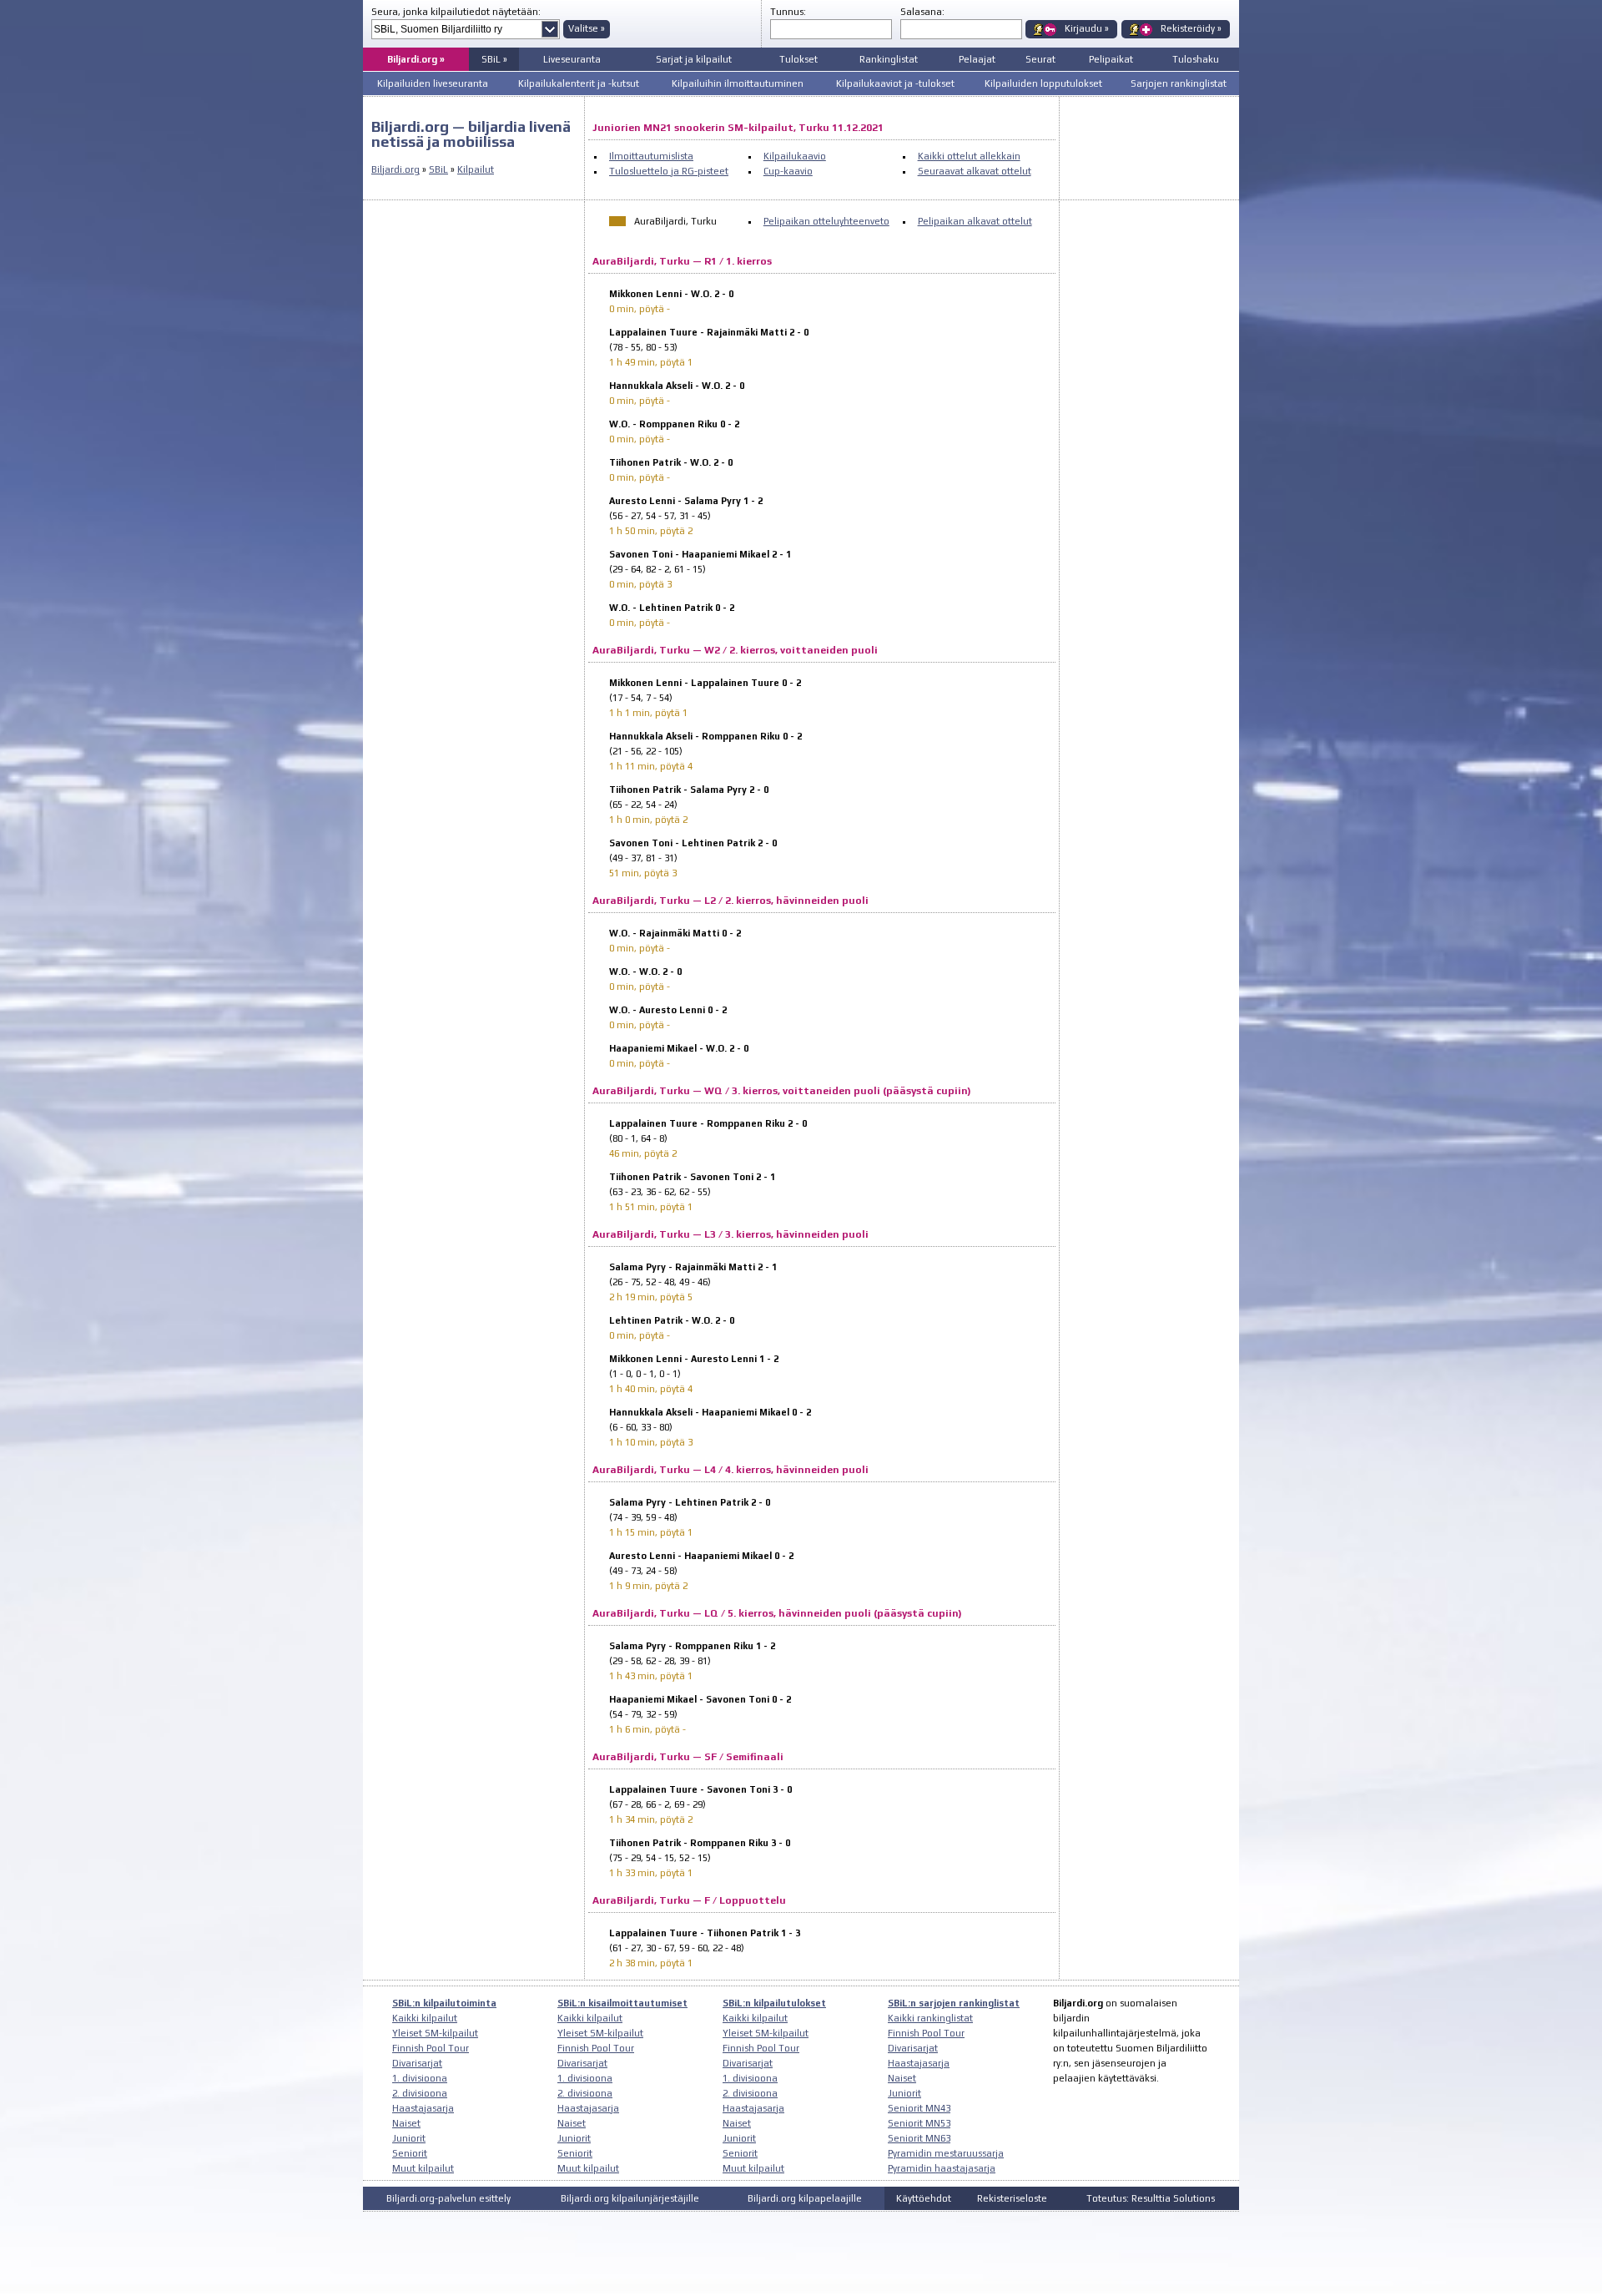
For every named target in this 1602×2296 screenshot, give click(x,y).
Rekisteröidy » (1191, 28)
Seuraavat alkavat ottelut (975, 171)
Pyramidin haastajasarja (942, 2168)
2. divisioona (420, 2093)
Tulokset (798, 59)
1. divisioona (420, 2078)
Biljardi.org (395, 169)
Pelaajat (977, 59)
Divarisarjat (417, 2063)
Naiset (406, 2123)
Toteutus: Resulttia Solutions (1151, 2198)
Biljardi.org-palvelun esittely (448, 2198)
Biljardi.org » (416, 59)
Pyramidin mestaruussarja (946, 2153)
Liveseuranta (572, 59)
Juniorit (409, 2138)
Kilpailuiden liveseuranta (433, 83)
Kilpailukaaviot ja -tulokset (895, 83)
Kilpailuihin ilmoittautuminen (738, 83)
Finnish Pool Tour (431, 2048)
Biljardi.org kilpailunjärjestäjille (630, 2198)
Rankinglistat (889, 59)
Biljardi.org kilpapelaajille (805, 2198)
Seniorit (410, 2153)
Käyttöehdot (924, 2198)
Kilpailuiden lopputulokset (1043, 83)
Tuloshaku (1196, 59)
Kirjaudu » (1087, 28)
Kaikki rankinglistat (930, 2018)
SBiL (438, 169)
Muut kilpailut (423, 2168)
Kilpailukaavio (795, 156)
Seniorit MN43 (919, 2108)
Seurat (1040, 59)
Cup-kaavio (788, 171)
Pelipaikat (1111, 59)
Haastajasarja (423, 2108)
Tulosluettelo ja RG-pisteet (669, 171)
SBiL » (494, 59)
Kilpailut (476, 169)
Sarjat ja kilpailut (694, 59)
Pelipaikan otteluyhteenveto (826, 221)
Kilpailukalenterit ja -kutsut (579, 83)
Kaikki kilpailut (425, 2018)
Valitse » (587, 28)
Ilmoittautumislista (651, 156)
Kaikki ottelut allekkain (969, 156)
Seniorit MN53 (919, 2123)
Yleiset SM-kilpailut (435, 2033)
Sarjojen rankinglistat (1179, 83)
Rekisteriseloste (1012, 2198)
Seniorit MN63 (919, 2138)
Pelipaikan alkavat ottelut (975, 221)
